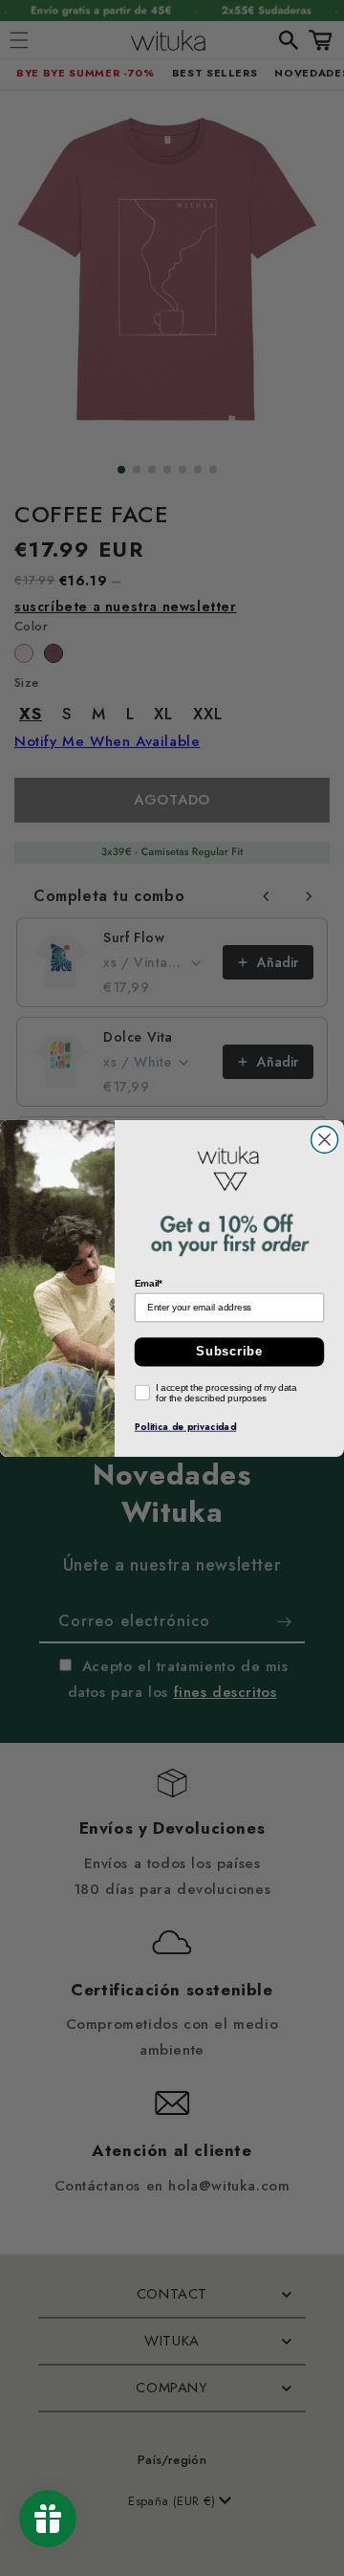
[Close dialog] (325, 1139)
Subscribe (229, 1352)
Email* (149, 1282)
